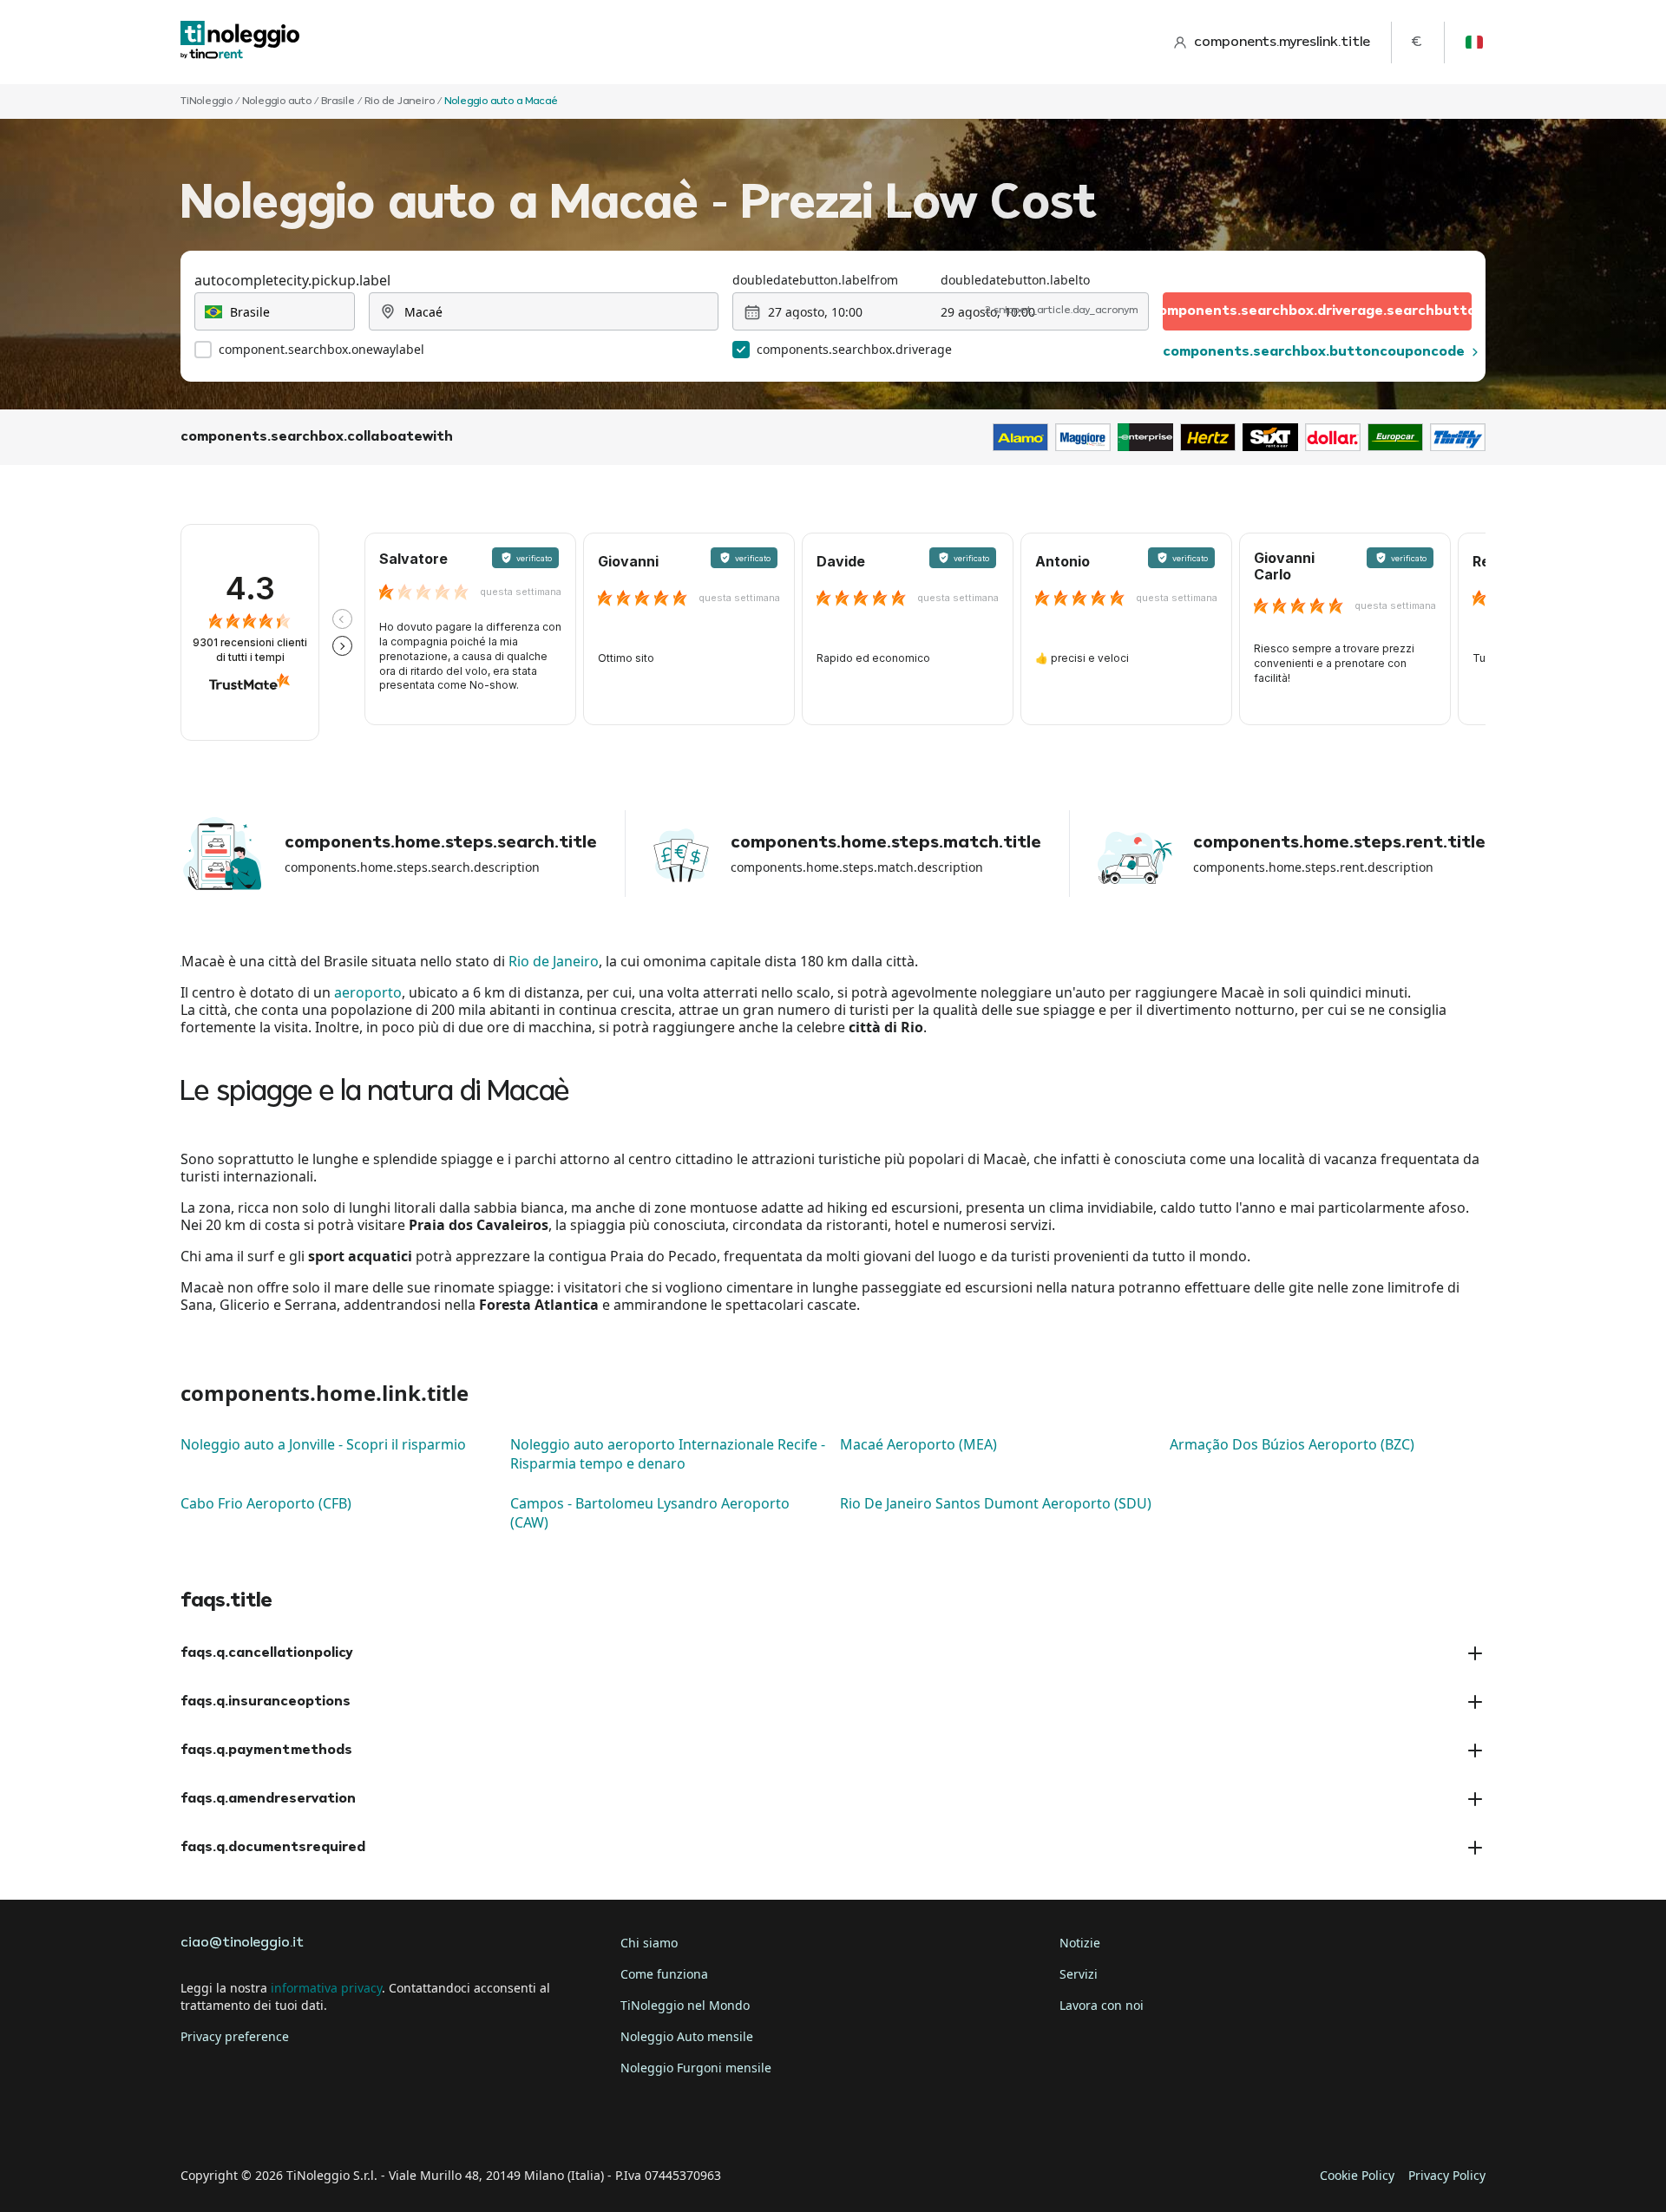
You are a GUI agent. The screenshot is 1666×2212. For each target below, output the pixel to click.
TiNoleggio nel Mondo (685, 2005)
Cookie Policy (1357, 2175)
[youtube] (344, 2122)
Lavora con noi (1102, 2005)
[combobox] (275, 311)
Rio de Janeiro (554, 961)
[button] (342, 619)
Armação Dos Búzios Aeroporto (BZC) (1292, 1444)
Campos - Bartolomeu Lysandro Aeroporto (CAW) (650, 1513)
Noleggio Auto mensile (687, 2036)
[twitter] (246, 2122)
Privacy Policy (1447, 2175)
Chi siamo (649, 1943)
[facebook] (198, 2122)
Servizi (1079, 1974)
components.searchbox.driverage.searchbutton (1317, 311)
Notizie (1080, 1943)
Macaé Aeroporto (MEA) (918, 1444)
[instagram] (295, 2122)
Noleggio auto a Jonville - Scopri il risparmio (323, 1444)
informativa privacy (326, 1988)
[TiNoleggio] (240, 42)
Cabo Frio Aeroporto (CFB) (266, 1503)
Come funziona (664, 1974)
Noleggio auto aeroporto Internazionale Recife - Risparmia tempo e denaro (668, 1454)
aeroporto (368, 992)
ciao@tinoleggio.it (242, 1943)
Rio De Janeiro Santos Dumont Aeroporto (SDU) (996, 1503)
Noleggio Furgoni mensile (696, 2068)
